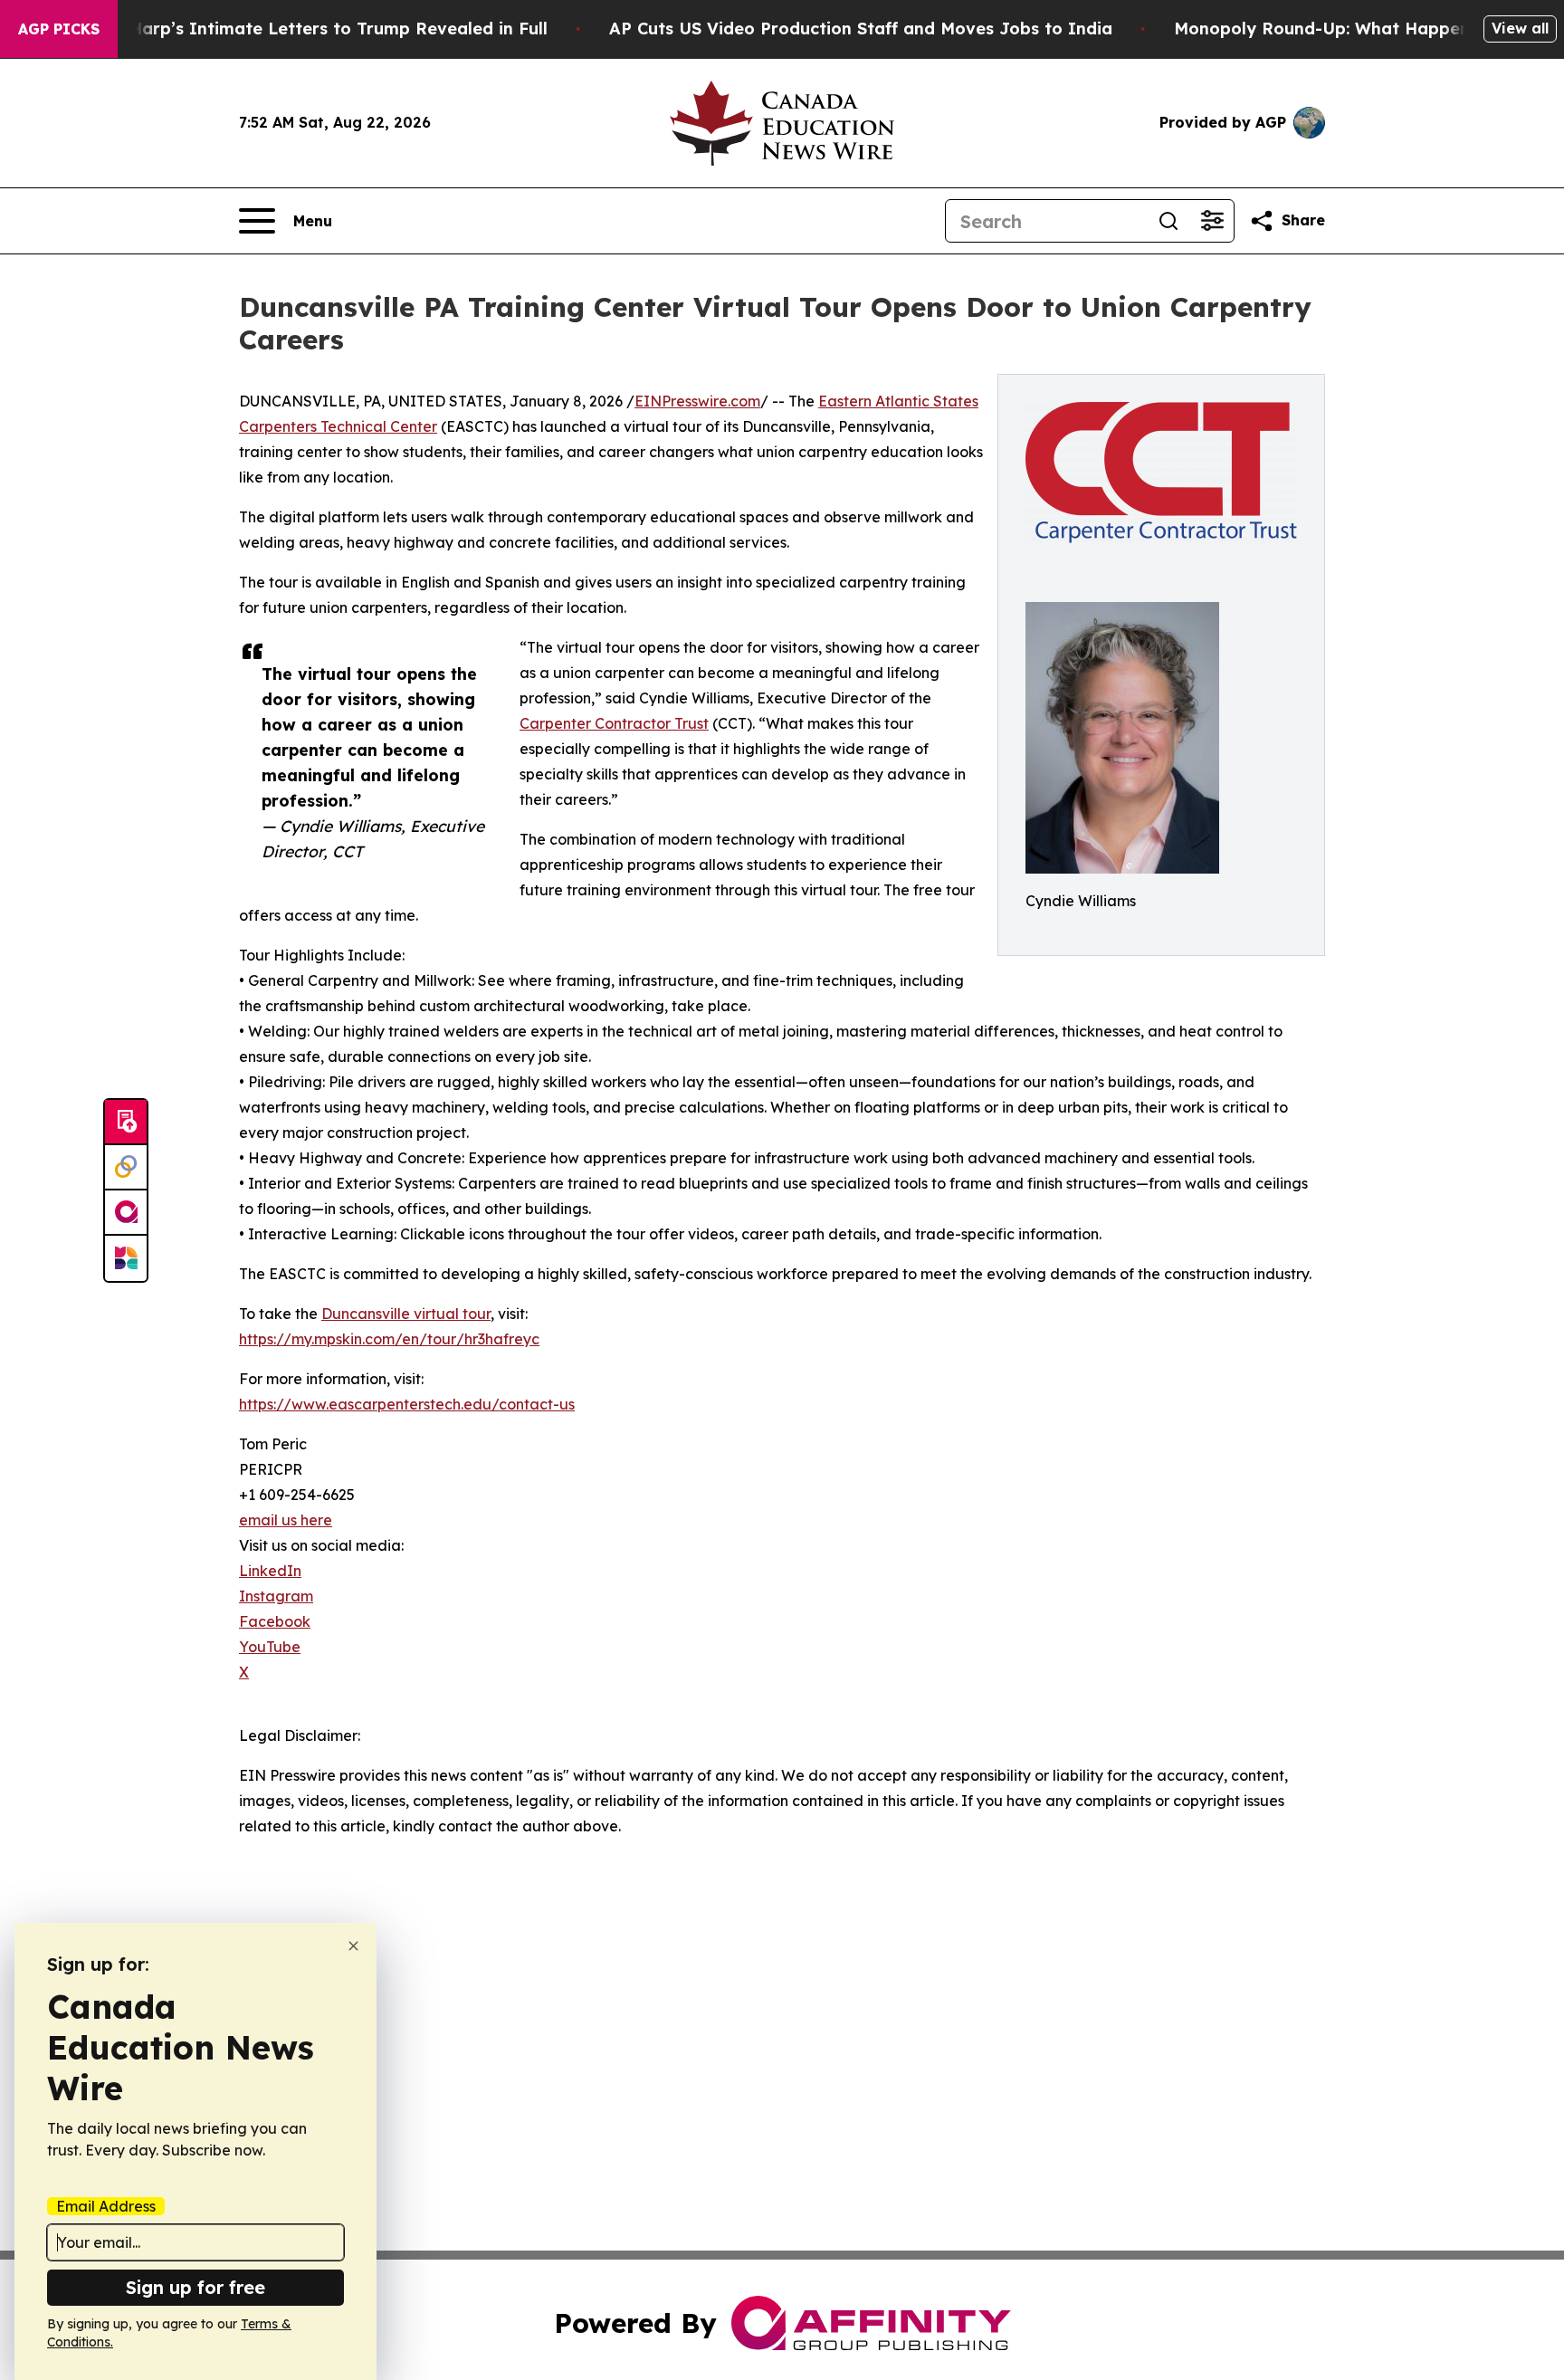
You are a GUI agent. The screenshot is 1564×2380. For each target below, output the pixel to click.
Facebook (275, 1621)
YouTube (270, 1647)
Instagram (276, 1596)
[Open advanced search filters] (1212, 221)
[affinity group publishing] (126, 1213)
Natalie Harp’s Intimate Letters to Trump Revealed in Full (305, 29)
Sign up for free (195, 2287)
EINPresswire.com (697, 401)
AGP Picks (59, 29)
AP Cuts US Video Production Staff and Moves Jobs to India (861, 29)
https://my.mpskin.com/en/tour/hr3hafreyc (389, 1339)
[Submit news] (126, 1123)
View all (1520, 28)
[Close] (353, 1946)
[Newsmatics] (126, 1258)
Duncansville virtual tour (406, 1314)
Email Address (106, 2206)
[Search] (1168, 221)
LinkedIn (270, 1571)
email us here (286, 1520)
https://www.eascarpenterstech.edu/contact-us (407, 1404)
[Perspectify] (126, 1168)
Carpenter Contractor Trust (614, 723)
